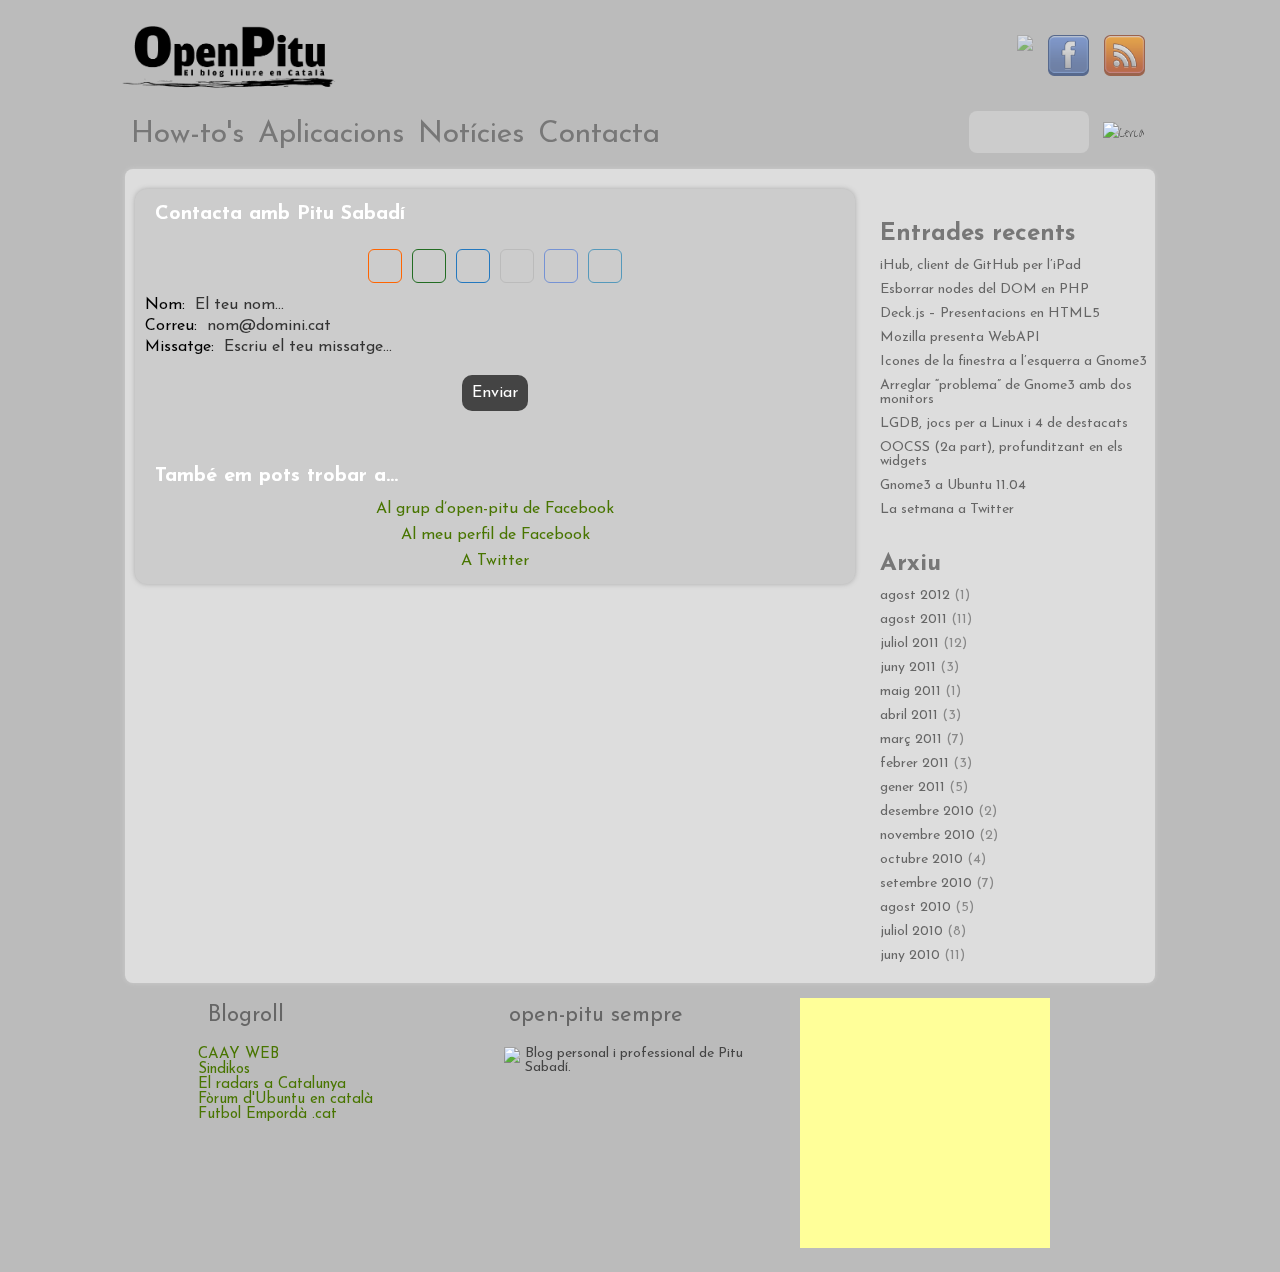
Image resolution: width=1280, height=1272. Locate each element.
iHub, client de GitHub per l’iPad (980, 265)
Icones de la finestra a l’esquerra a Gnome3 (1013, 361)
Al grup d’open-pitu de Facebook (495, 509)
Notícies (471, 134)
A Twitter (495, 561)
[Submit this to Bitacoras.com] (473, 266)
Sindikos (224, 1069)
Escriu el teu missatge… (308, 347)
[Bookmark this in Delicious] (517, 266)
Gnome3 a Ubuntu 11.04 (953, 485)
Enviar (495, 393)
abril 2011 (909, 715)
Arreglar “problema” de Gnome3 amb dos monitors (1006, 392)
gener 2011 (912, 787)
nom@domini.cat (269, 326)
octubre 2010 (921, 859)
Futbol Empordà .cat (267, 1114)
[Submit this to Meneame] (385, 266)
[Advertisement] (925, 1123)
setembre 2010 (926, 883)
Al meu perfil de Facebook (495, 535)
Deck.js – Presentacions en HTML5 (990, 313)
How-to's (187, 134)
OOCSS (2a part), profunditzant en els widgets (1001, 454)
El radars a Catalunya (272, 1084)
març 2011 (911, 739)
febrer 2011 (914, 763)
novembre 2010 (927, 835)
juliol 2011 (909, 643)
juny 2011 (908, 667)
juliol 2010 (911, 931)
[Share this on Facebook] (561, 266)
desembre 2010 (927, 811)
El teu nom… (239, 305)
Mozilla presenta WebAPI (960, 337)
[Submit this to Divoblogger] (429, 266)
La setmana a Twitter (947, 509)
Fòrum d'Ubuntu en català (285, 1099)
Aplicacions (331, 134)
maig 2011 (910, 691)
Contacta (599, 134)
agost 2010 (915, 907)
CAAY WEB (238, 1054)
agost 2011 (913, 619)
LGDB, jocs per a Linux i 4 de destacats (1004, 423)
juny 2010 (910, 955)
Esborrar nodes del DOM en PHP (984, 289)
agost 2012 (915, 595)
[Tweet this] (605, 266)
